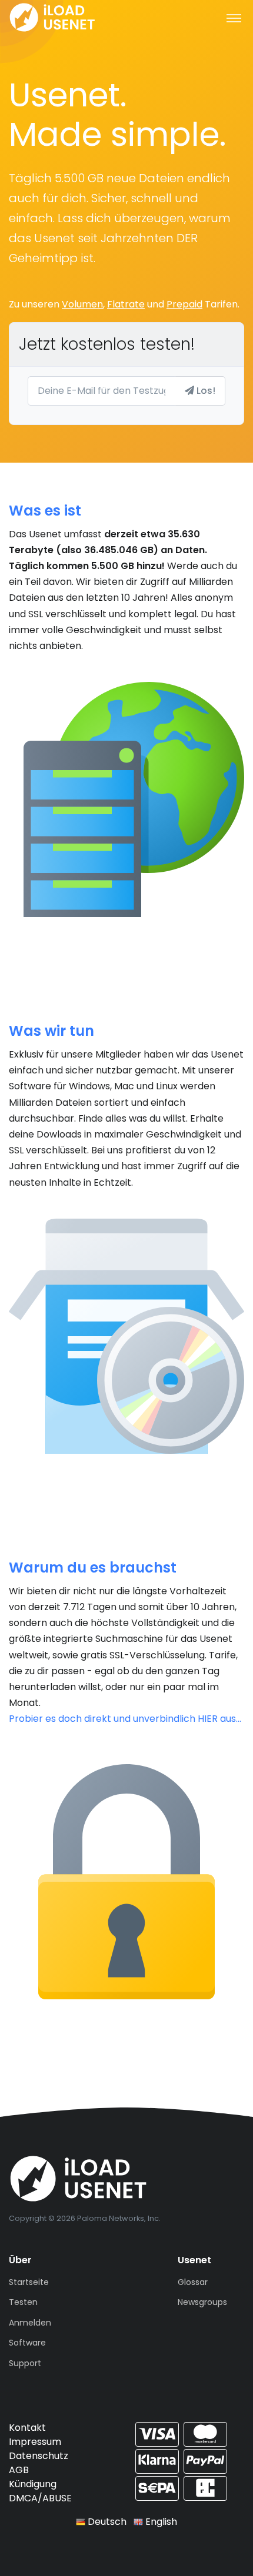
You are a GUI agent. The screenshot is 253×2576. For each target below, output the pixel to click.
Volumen (82, 304)
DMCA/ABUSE (40, 2498)
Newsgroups (202, 2302)
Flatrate (126, 304)
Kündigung (33, 2484)
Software (27, 2343)
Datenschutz (39, 2456)
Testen (23, 2302)
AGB (19, 2470)
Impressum (35, 2442)
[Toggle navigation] (234, 18)
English (160, 2522)
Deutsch (106, 2522)
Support (25, 2363)
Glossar (193, 2282)
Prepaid (184, 304)
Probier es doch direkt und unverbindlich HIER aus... (125, 1719)
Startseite (29, 2282)
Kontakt (27, 2428)
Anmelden (30, 2323)
